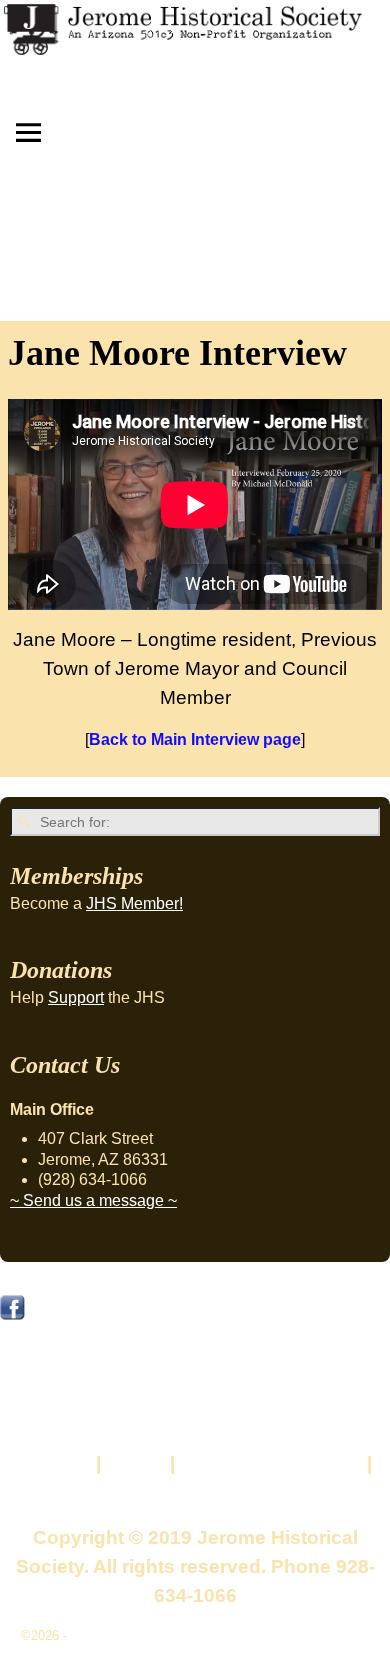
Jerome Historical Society (145, 1635)
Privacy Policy (195, 1492)
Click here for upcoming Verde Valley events (189, 1393)
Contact (55, 1463)
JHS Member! (134, 903)
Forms (135, 1463)
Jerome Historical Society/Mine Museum (197, 1313)
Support (76, 997)
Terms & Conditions (271, 1463)
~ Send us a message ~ (93, 1200)
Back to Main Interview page (195, 739)
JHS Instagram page (88, 1353)
